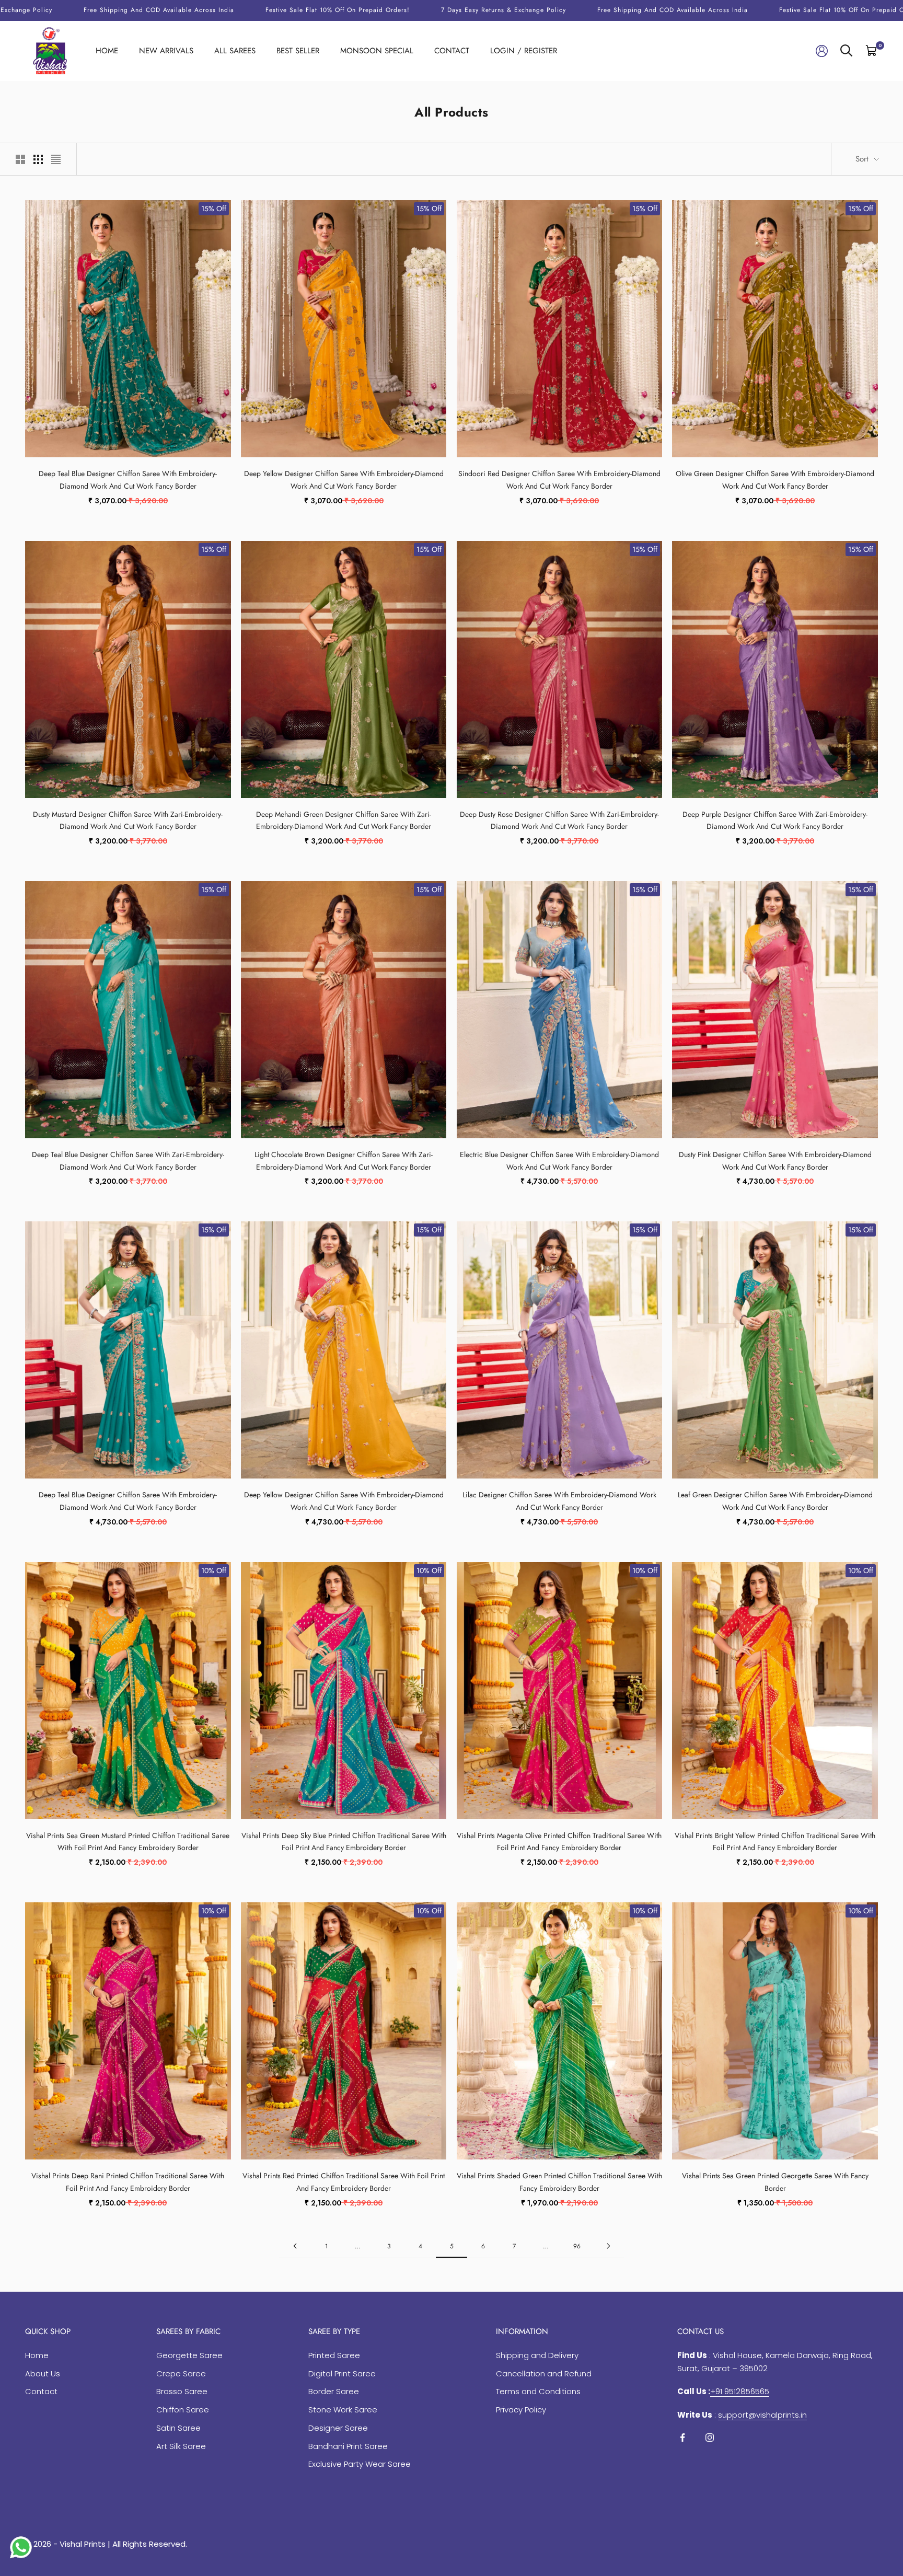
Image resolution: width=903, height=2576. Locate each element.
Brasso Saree (182, 2391)
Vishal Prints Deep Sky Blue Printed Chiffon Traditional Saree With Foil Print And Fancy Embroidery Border (344, 1842)
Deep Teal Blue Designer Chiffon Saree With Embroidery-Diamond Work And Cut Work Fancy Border (128, 480)
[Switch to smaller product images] (38, 159)
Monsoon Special (377, 51)
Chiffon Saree (183, 2410)
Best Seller (298, 51)
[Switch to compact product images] (56, 159)
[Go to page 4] (295, 2246)
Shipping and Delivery (537, 2355)
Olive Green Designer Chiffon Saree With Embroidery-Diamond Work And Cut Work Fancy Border (775, 480)
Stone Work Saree (343, 2410)
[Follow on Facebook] (682, 2438)
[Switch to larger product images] (20, 159)
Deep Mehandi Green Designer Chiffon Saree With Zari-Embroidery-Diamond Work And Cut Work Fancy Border (344, 821)
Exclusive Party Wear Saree (360, 2464)
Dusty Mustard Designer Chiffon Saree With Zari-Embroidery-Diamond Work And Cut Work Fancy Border (128, 821)
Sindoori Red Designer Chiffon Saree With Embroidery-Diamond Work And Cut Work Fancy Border (559, 480)
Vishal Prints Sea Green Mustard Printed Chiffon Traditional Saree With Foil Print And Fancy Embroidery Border (128, 1842)
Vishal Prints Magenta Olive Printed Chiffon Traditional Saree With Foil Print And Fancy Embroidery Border (559, 1842)
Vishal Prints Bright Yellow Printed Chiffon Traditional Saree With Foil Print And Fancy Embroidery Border (775, 1842)
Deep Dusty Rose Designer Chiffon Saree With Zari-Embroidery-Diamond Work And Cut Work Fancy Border (559, 821)
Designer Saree (338, 2428)
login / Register (524, 51)
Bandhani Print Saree (348, 2446)
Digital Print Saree (342, 2373)
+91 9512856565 (740, 2391)
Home (107, 51)
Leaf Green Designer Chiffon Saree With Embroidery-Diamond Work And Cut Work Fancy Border (775, 1501)
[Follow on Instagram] (710, 2438)
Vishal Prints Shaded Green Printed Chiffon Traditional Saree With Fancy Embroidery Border (559, 2182)
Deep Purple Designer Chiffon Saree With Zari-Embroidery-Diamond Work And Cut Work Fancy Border (775, 821)
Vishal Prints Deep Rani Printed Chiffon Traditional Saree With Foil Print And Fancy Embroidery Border (128, 2182)
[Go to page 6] (608, 2246)
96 (577, 2246)
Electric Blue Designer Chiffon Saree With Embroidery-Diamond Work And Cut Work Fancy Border (559, 1161)
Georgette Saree (189, 2355)
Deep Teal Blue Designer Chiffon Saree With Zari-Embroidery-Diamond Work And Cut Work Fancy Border (128, 1161)
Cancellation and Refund (544, 2373)
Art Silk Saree (181, 2446)
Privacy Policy (521, 2410)
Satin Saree (178, 2428)
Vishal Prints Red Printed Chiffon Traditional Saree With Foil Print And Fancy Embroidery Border (344, 2182)
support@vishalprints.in (762, 2415)
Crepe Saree (181, 2373)
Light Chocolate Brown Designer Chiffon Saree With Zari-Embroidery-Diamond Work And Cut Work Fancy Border (344, 1161)
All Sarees (235, 51)
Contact (452, 51)
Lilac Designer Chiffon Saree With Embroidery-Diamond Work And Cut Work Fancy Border (559, 1501)
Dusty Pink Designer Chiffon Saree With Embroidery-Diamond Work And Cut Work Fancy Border (775, 1161)
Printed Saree (334, 2355)
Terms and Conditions (538, 2391)
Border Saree (334, 2391)
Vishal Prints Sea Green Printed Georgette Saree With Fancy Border (775, 2182)
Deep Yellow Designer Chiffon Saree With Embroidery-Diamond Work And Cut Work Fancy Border (344, 480)
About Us (43, 2373)
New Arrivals (166, 51)
